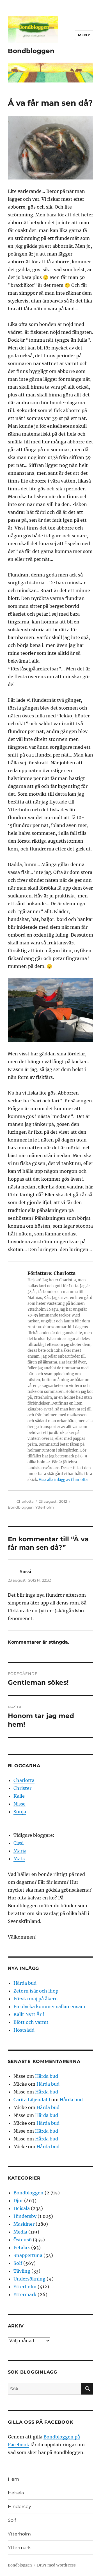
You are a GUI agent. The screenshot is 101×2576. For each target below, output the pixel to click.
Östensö (23, 2240)
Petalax (22, 2247)
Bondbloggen (31, 51)
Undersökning (29, 2279)
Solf (18, 2263)
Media (20, 2232)
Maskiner (24, 2224)
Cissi (19, 1843)
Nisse (19, 1804)
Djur (18, 2201)
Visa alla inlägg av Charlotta (63, 1480)
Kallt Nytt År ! (29, 2014)
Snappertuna (28, 2255)
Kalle (19, 1796)
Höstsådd (24, 2030)
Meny (84, 35)
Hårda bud (25, 1983)
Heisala (22, 2208)
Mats (19, 1859)
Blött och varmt (31, 2022)
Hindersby (25, 2216)
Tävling (22, 2271)
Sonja (20, 1812)
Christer (22, 1788)
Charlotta (25, 1501)
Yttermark (25, 2294)
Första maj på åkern (36, 1999)
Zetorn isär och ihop (36, 1991)
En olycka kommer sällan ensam (49, 2007)
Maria (20, 1851)
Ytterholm (45, 1507)
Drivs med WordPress (56, 2565)
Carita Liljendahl (32, 2100)
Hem (13, 2479)
